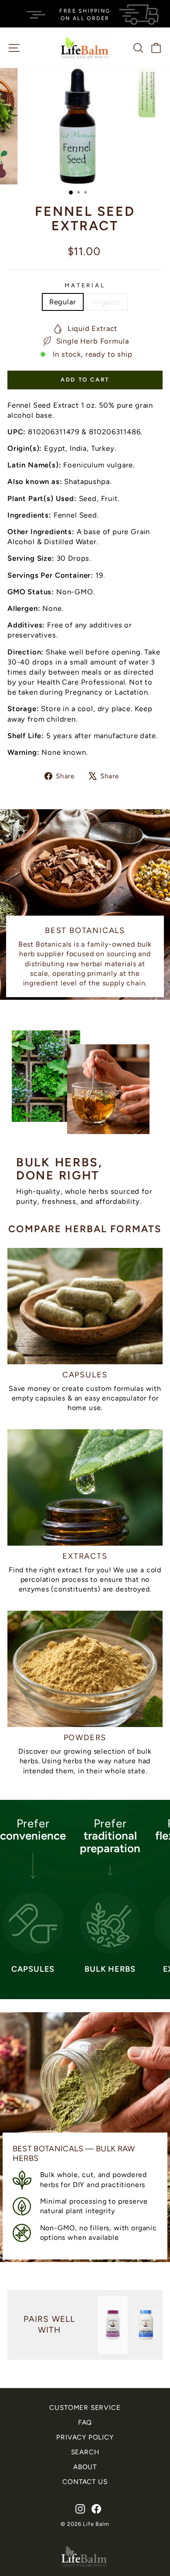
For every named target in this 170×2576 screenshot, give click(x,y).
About (85, 2467)
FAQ (85, 2422)
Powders (85, 1738)
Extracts (85, 1556)
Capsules (85, 1375)
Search (85, 2452)
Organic (107, 302)
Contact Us (85, 2482)
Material (85, 285)
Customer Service (85, 2407)
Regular (63, 302)
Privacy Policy (85, 2437)
